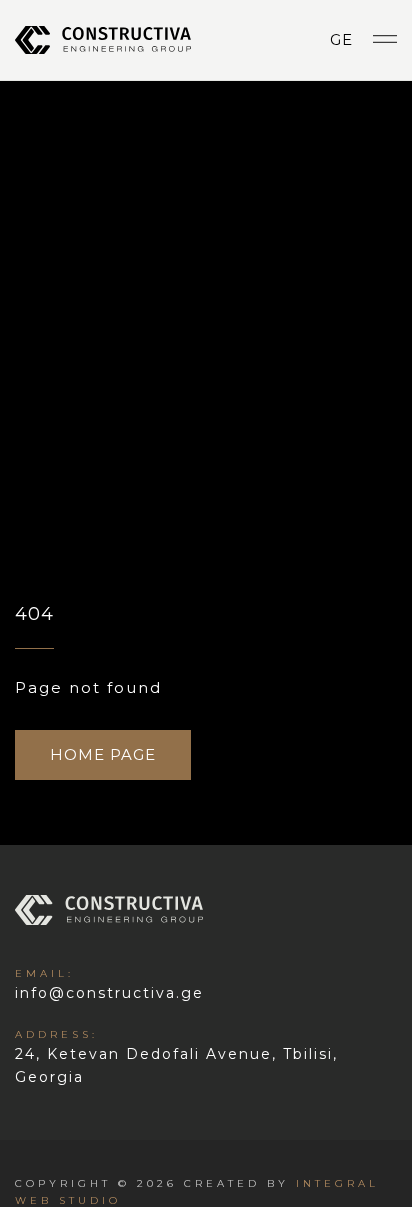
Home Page (103, 754)
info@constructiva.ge (109, 984)
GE (341, 39)
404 (34, 614)
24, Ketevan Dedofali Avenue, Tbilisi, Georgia (176, 1057)
